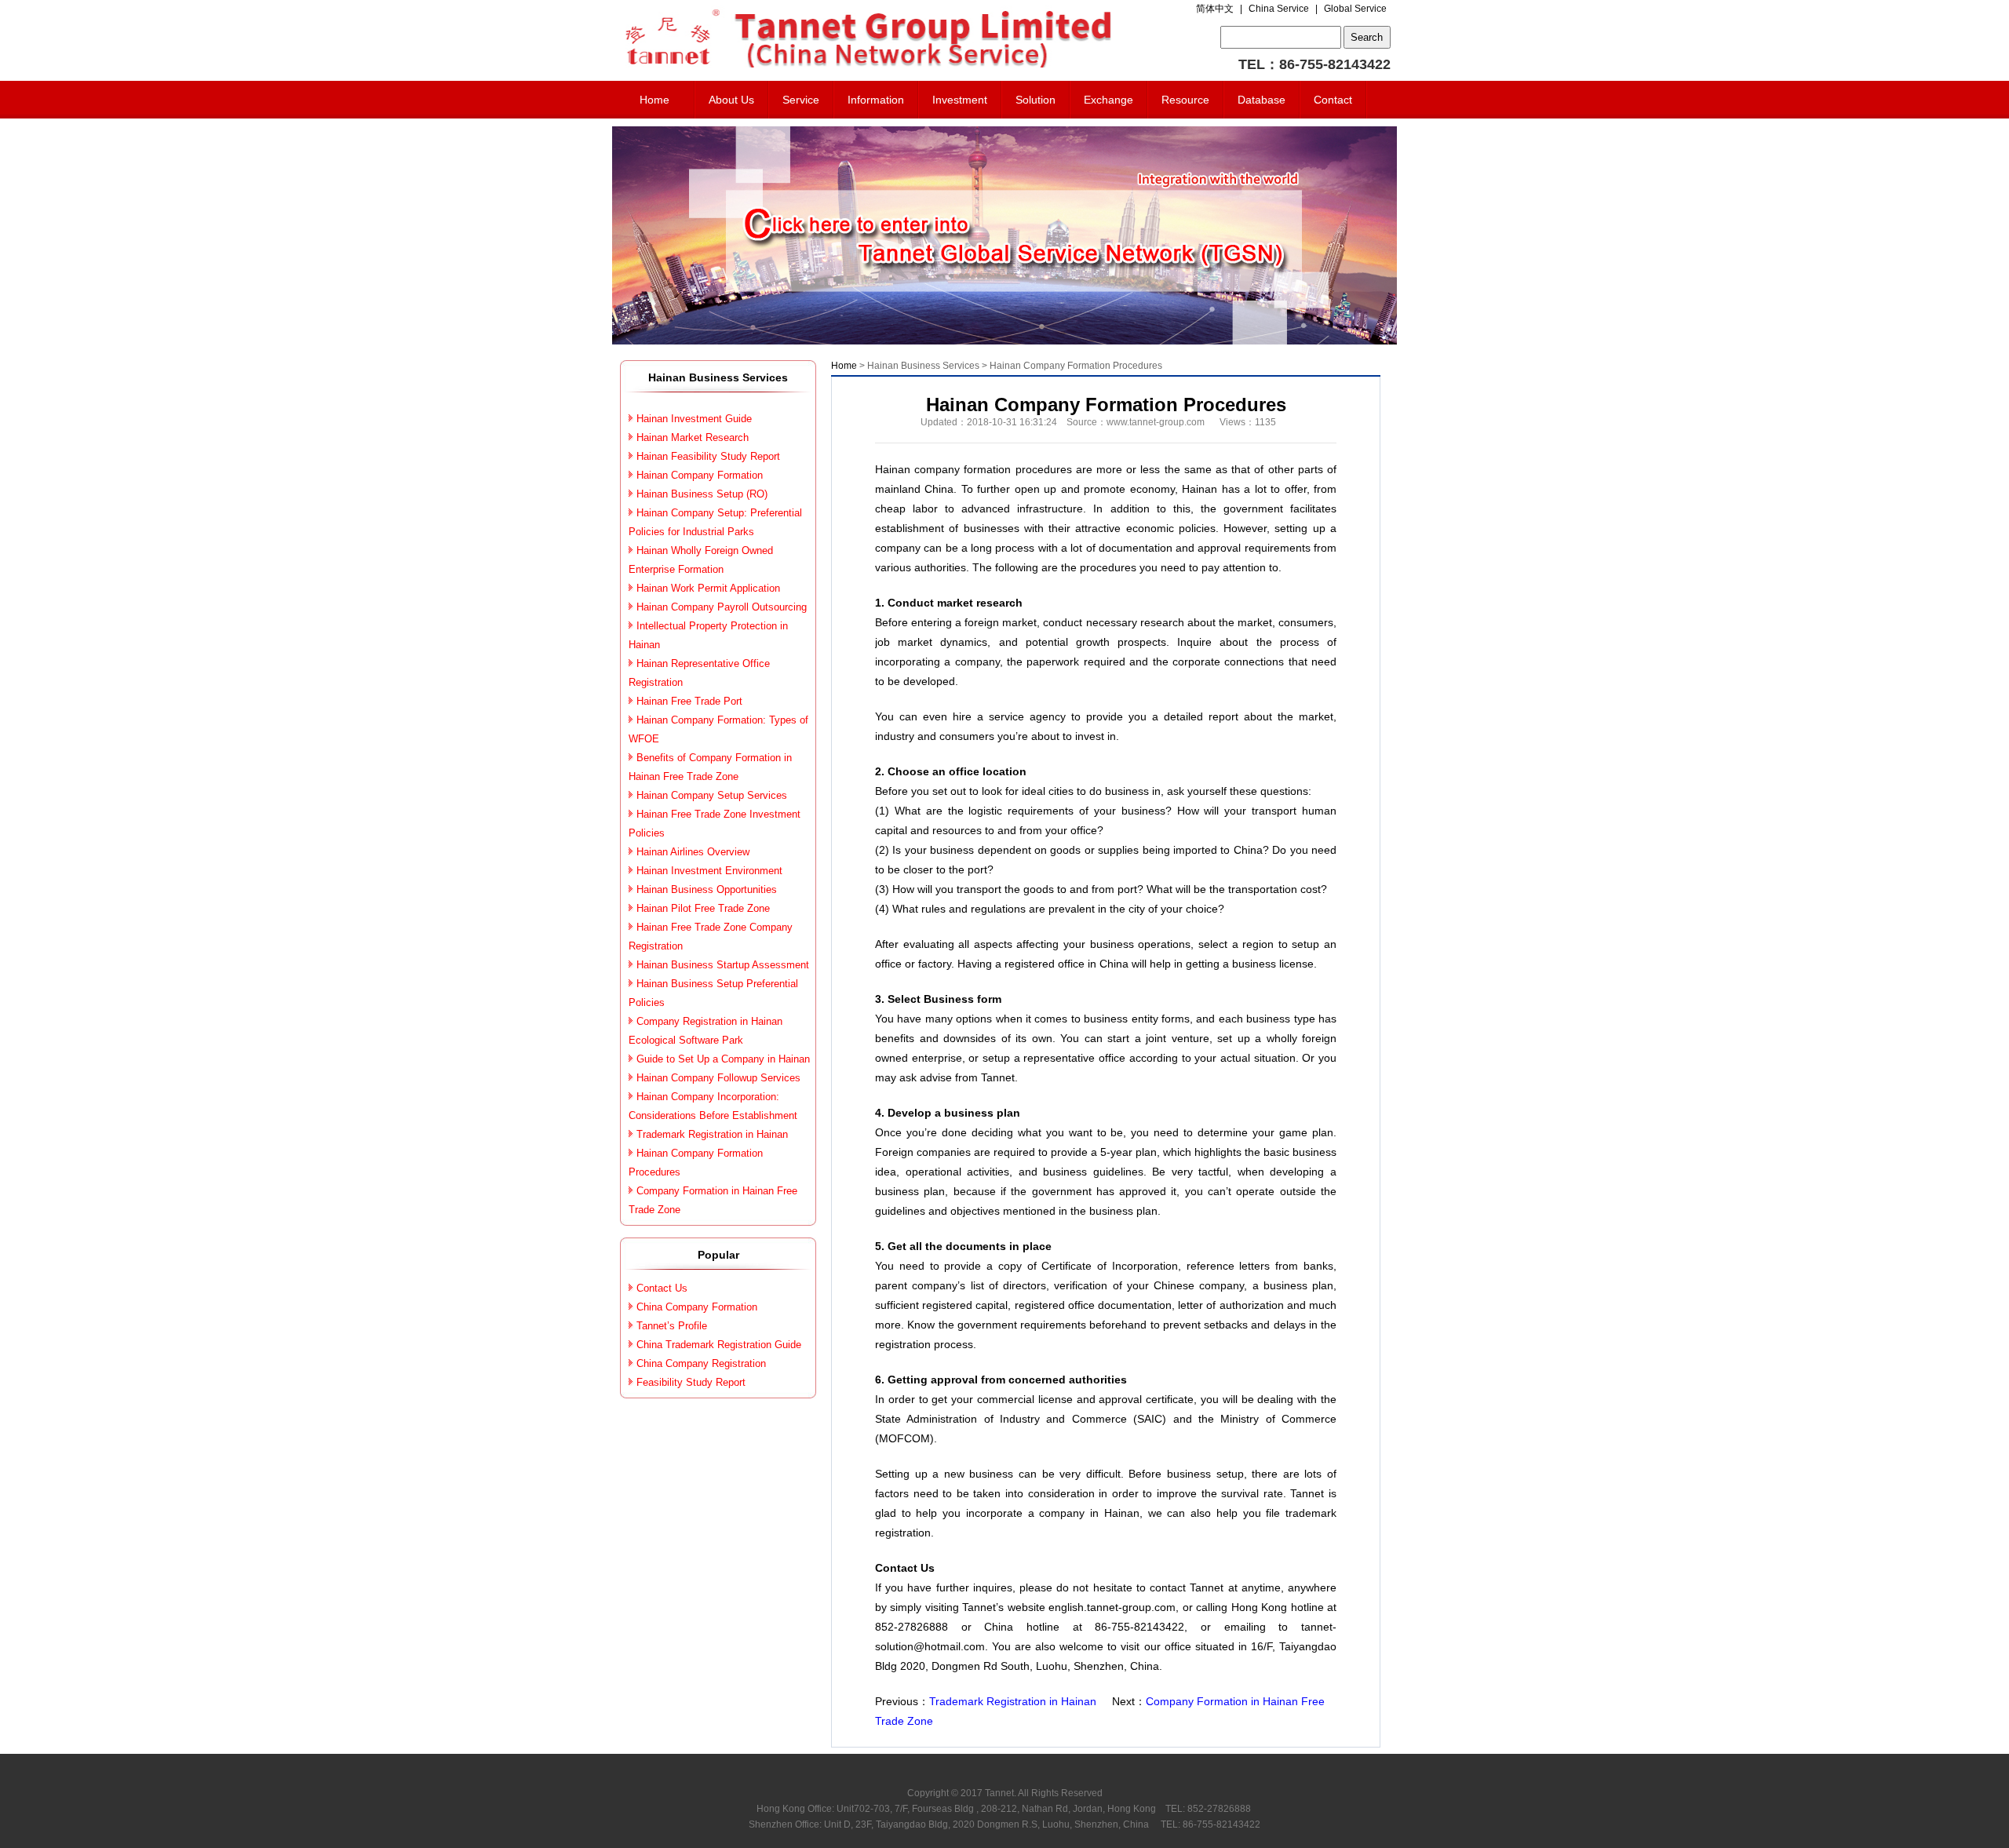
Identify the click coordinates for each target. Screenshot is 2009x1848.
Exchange (1108, 100)
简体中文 (1215, 9)
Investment (960, 100)
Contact (1333, 100)
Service (801, 100)
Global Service (1355, 9)
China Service (1279, 9)
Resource (1185, 100)
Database (1262, 100)
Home (654, 100)
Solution (1035, 100)
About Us (731, 100)
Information (876, 100)
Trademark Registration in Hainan (1013, 1701)
